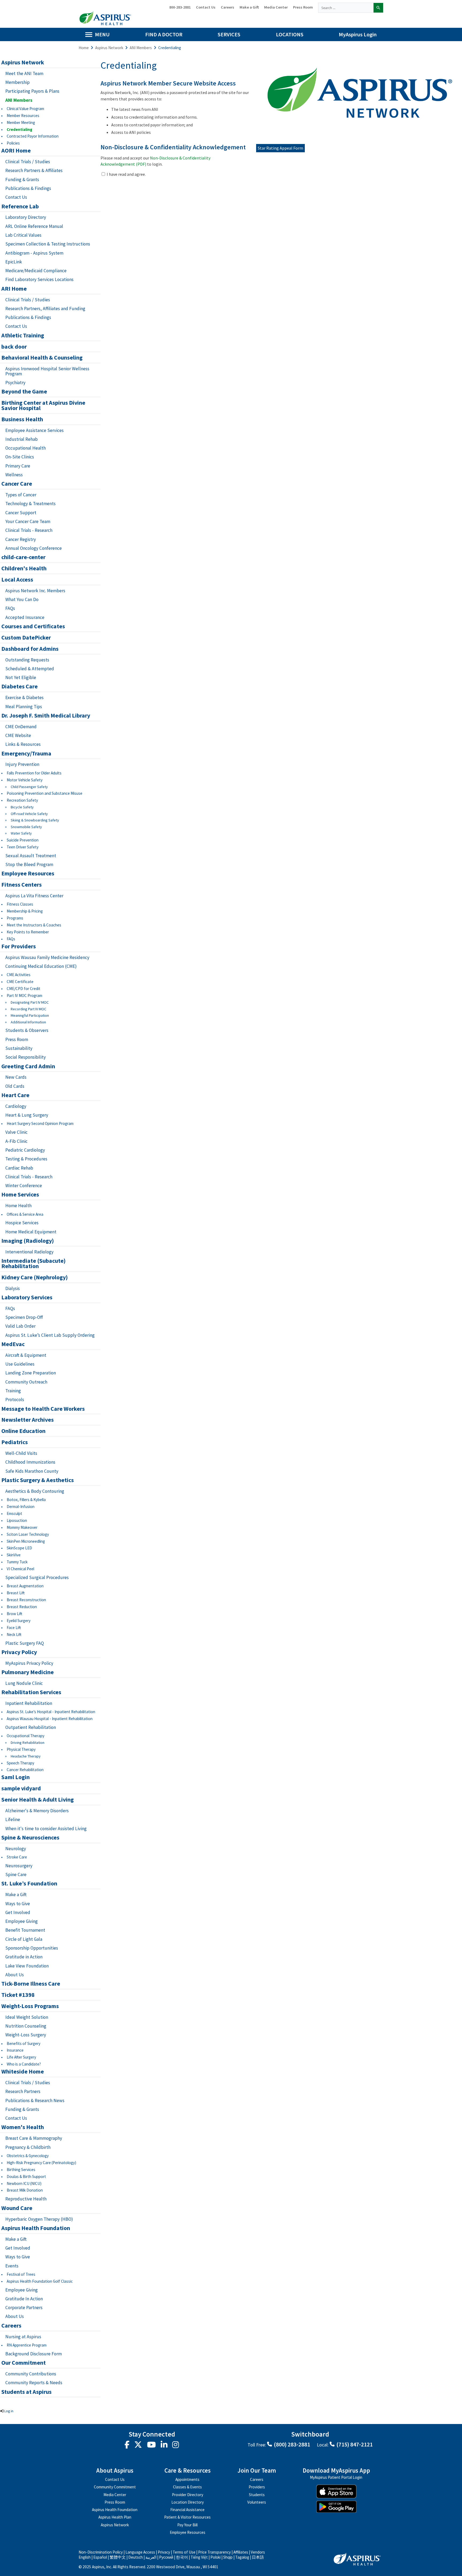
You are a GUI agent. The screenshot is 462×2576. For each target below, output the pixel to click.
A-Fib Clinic (16, 1141)
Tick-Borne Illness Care (31, 1984)
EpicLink (14, 262)
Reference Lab (20, 206)
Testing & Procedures (26, 1159)
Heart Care (15, 1095)
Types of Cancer (21, 495)
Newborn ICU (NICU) (24, 2183)
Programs (15, 918)
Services (229, 34)
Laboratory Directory (26, 217)
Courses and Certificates (33, 626)
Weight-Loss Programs (30, 2006)
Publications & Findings (28, 188)
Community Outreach (26, 1382)
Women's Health (23, 2127)
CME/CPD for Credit (24, 989)
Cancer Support (21, 513)
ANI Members (141, 48)
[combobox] (346, 8)
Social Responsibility (26, 1057)
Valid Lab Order (20, 1326)
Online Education (23, 1431)
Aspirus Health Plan (115, 2517)
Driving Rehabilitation (28, 1743)
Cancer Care (17, 484)
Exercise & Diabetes (24, 697)
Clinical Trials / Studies (28, 162)
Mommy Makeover (22, 1527)
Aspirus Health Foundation (36, 2228)
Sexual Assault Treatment (31, 856)
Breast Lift (16, 1593)
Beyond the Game (24, 392)
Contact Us (206, 7)
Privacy (164, 2552)
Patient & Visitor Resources (187, 2517)
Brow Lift (14, 1614)
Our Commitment (24, 2363)
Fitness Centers (22, 885)
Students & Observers (27, 1030)
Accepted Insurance (25, 617)
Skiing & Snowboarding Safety (35, 820)
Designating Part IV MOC (30, 1002)
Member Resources (23, 116)
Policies (13, 143)
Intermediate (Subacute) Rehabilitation (33, 1264)
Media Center (276, 7)
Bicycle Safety (22, 807)
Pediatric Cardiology (25, 1150)
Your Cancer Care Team (28, 521)
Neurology (16, 1849)
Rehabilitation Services (31, 1692)
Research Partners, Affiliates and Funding (45, 309)
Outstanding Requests (27, 660)
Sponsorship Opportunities (32, 1948)
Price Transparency (214, 2552)
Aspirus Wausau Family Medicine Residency (47, 957)
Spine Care (16, 1874)
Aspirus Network (109, 48)
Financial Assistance (187, 2510)
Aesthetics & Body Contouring (35, 1491)
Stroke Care (17, 1857)
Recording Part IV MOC (28, 1009)
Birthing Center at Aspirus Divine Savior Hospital (43, 406)
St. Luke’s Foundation (29, 1884)
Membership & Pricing (25, 911)
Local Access (17, 580)
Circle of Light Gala (24, 1939)
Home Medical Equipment (31, 1232)
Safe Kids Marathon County (32, 1471)
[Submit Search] (378, 8)
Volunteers (257, 2502)
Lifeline (13, 1819)
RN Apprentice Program (27, 2345)
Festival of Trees (21, 2274)
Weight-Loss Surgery (26, 2035)
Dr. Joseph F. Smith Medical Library (46, 716)
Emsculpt (14, 1513)
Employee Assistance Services (34, 430)
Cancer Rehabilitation (25, 1770)
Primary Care (18, 466)
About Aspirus (115, 2471)
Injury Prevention (22, 764)
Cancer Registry (21, 539)
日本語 (258, 2557)
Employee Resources (28, 874)
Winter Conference (24, 1186)
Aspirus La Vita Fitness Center (34, 896)
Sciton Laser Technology (28, 1534)
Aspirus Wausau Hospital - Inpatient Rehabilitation (50, 1719)
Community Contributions (31, 2374)
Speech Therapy (20, 1763)
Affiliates (241, 2552)
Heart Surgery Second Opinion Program (40, 1123)
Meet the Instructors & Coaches (34, 925)
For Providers (19, 946)
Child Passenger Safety (29, 787)
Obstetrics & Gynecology (28, 2156)
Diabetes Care (20, 687)
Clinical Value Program (25, 109)
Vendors (258, 2552)
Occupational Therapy (26, 1736)
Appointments (187, 2479)
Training (13, 1391)
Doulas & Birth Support (26, 2176)
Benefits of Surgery (24, 2043)
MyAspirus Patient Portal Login (336, 2478)
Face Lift (14, 1628)
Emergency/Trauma (26, 754)
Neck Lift (14, 1634)
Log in (9, 2411)
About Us (15, 1975)
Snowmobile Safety (26, 827)
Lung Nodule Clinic (24, 1683)
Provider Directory (188, 2495)
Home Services (20, 1195)
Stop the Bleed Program (29, 864)
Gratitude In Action (24, 2299)
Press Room (303, 7)
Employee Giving (22, 1921)
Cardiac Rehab (19, 1168)
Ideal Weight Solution (27, 2017)
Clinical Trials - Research (29, 530)
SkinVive (14, 1555)
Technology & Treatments (30, 504)
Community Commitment (115, 2487)
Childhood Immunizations (30, 1462)
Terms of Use (184, 2552)
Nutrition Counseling (26, 2026)
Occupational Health (26, 448)
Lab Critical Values (23, 235)
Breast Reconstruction (26, 1600)
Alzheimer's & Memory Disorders (37, 1811)
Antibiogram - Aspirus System (34, 253)
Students (257, 2495)
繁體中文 (118, 2557)
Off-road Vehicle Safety (29, 814)
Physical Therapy (21, 1749)
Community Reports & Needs (34, 2383)
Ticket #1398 (18, 1995)
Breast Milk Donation (25, 2190)
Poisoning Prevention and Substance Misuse (45, 793)
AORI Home (16, 151)
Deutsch (136, 2557)
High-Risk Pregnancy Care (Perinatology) (41, 2163)
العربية (151, 2557)
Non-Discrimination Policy (101, 2552)
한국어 (182, 2557)
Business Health (22, 419)
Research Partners (23, 2091)
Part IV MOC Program (24, 995)
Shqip (228, 2557)
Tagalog (242, 2557)
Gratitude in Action (24, 1957)
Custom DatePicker (26, 638)
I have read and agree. (126, 174)
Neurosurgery (19, 1866)
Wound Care (17, 2208)
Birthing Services (21, 2170)
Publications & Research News (35, 2100)
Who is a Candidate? (24, 2064)
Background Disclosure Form (34, 2354)
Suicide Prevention (23, 840)
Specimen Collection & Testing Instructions (48, 244)
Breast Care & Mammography (34, 2138)
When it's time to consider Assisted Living (46, 1829)
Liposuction (17, 1520)
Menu (102, 34)
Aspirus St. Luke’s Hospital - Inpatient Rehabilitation (51, 1712)
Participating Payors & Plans (32, 91)
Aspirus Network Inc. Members (35, 591)
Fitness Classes (20, 904)
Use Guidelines (20, 1364)
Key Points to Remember (28, 932)
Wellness (14, 475)
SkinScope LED (19, 1548)
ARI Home (14, 289)
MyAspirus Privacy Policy (29, 1663)
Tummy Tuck (17, 1562)
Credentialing (20, 129)
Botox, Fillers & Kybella (26, 1500)
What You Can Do (22, 599)
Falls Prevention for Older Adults (34, 773)
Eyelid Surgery (19, 1621)
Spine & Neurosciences (30, 1838)
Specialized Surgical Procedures (37, 1577)
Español (100, 2557)
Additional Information (28, 1022)
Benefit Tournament (25, 1930)
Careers (228, 7)
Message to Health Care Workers (43, 1409)
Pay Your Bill (187, 2525)
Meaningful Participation (30, 1016)
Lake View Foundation (27, 1966)
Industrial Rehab (22, 439)
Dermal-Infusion (21, 1507)
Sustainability (19, 1048)
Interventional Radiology (29, 1252)
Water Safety (21, 833)
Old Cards (15, 1086)
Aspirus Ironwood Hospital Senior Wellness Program (47, 371)
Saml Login (16, 1777)
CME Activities (19, 975)
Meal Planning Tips (24, 707)
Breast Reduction (22, 1607)
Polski (215, 2557)
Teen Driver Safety (23, 847)
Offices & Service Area (25, 1214)
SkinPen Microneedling (26, 1541)
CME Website (18, 735)
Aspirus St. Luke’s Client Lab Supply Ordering (50, 1335)
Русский (166, 2557)
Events (12, 2266)
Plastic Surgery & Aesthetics (38, 1480)
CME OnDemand (21, 727)
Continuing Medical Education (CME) (41, 966)
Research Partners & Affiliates (34, 170)
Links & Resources (23, 744)
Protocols (15, 1400)
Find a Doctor (164, 34)
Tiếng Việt (199, 2557)
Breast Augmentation (25, 1586)
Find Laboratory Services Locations (39, 279)
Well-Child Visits (21, 1453)
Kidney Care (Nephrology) (34, 1277)
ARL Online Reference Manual (34, 226)
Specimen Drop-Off (24, 1317)
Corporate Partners (24, 2308)
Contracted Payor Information (33, 136)
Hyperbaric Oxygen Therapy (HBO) (39, 2219)
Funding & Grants (22, 180)
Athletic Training (23, 336)
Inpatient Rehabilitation (29, 1703)
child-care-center (23, 557)
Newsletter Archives (28, 1420)
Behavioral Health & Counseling (42, 358)
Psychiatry (15, 383)
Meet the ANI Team (24, 73)
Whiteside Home (23, 2072)
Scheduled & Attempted (30, 669)
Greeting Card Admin (28, 1066)
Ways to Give (18, 1904)
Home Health (18, 1206)
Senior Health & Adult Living (38, 1800)
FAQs (10, 608)
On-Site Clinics (20, 457)
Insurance (15, 2050)
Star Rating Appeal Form (280, 148)
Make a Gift (249, 7)
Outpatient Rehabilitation (31, 1727)
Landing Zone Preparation (31, 1373)
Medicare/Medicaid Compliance (36, 271)
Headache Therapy (26, 1756)
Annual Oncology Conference (34, 548)
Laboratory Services (27, 1297)
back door (14, 347)
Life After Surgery (21, 2057)
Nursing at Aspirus (23, 2337)
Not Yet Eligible (21, 677)
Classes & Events (187, 2487)
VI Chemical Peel (20, 1569)
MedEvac (13, 1344)
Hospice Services (22, 1223)
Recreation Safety (22, 800)
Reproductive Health (26, 2199)
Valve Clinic (16, 1132)
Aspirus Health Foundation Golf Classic (40, 2281)
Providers (257, 2487)
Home (84, 48)
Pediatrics (15, 1442)
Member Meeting (21, 122)
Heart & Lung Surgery (27, 1115)
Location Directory (188, 2502)
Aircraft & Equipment (26, 1355)
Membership (18, 82)
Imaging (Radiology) (28, 1241)
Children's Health (24, 568)
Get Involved (18, 1912)
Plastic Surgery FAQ (25, 1643)
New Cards (16, 1077)
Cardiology (16, 1106)
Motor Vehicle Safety (25, 780)
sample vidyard (21, 1788)
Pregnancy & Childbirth (28, 2147)
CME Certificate (20, 982)
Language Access (141, 2552)
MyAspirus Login (358, 34)
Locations (290, 34)
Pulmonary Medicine (28, 1672)
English (85, 2557)
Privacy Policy (19, 1652)
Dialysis (13, 1288)
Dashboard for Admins (30, 649)
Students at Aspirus (26, 2392)
